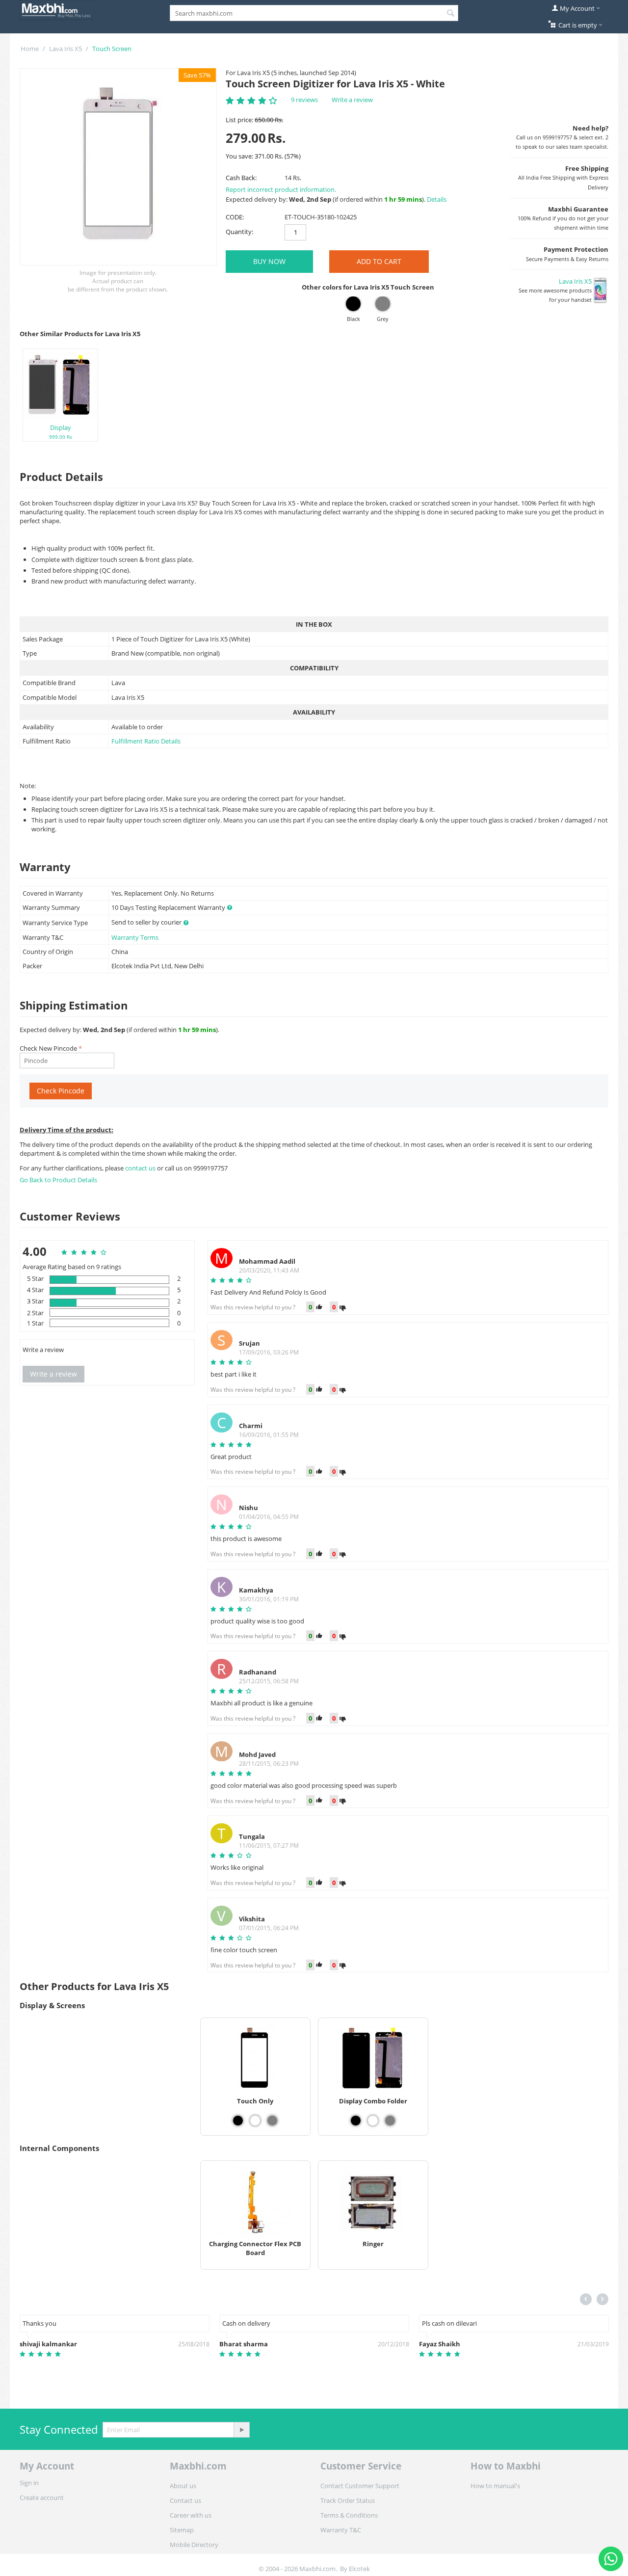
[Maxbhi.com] (56, 9)
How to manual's (495, 2486)
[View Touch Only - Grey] (272, 2121)
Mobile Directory (194, 2545)
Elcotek (359, 2569)
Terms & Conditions (349, 2515)
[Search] (451, 14)
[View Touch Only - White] (255, 2121)
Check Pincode (61, 1091)
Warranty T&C (341, 2530)
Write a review (352, 100)
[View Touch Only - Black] (238, 2121)
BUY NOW (269, 261)
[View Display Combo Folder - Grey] (390, 2121)
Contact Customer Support (360, 2486)
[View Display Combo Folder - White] (373, 2121)
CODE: (235, 217)
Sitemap (182, 2530)
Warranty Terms (135, 937)
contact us (141, 1168)
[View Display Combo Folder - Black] (356, 2121)
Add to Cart (379, 261)
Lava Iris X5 (65, 49)
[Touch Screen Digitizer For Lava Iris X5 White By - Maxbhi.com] (118, 167)
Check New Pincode (48, 1048)
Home (30, 49)
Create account (42, 2497)
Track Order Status (348, 2500)
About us (183, 2486)
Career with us (191, 2515)
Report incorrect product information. (281, 189)
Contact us (185, 2500)
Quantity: (239, 232)
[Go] (241, 2430)
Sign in (29, 2483)
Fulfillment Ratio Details (146, 741)
